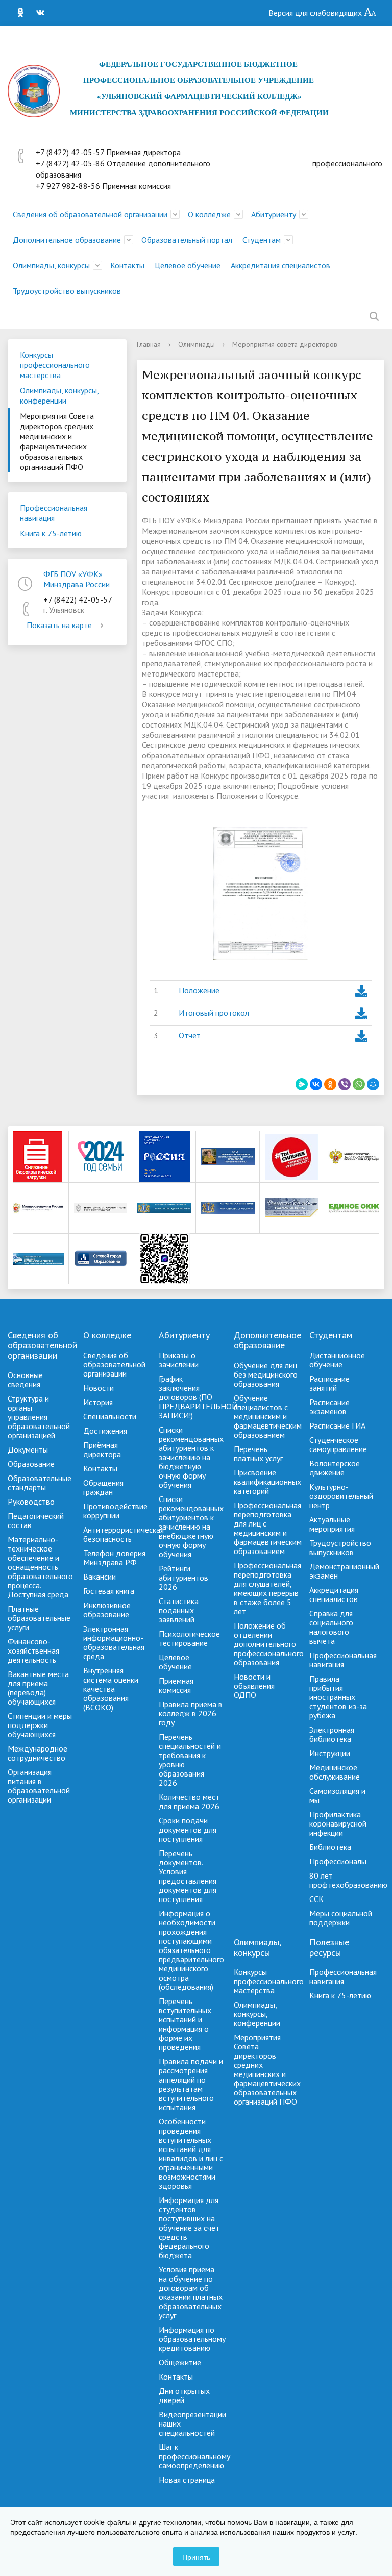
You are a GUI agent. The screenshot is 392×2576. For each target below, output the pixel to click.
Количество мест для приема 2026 (189, 1802)
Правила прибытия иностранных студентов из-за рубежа (338, 1697)
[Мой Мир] (373, 1084)
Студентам (262, 240)
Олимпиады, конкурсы (51, 265)
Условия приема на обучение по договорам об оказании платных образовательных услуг (191, 2292)
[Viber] (345, 1084)
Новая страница (187, 2480)
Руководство (31, 1502)
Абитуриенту (274, 214)
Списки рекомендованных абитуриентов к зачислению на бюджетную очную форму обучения (191, 1457)
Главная (149, 344)
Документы (28, 1449)
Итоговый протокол (214, 1013)
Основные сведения (25, 1380)
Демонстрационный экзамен (344, 1571)
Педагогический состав (36, 1520)
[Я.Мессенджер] (302, 1084)
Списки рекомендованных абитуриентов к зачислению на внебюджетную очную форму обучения (191, 1527)
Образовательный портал (187, 240)
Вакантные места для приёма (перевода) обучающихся (38, 1688)
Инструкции (330, 1753)
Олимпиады (197, 344)
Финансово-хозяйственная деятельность (33, 1650)
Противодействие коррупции (115, 1511)
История (98, 1402)
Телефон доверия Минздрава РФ (114, 1558)
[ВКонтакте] (35, 13)
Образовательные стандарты (40, 1483)
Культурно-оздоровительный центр (341, 1496)
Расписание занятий (329, 1383)
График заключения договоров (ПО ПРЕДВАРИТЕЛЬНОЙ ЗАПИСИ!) (198, 1397)
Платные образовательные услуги (39, 1618)
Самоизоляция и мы (337, 1795)
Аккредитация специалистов (280, 265)
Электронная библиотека (332, 1734)
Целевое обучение (188, 265)
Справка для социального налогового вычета (331, 1627)
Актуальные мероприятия (332, 1524)
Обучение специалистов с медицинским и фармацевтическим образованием (268, 1416)
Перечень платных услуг (258, 1454)
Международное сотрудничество (38, 1753)
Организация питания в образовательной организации (39, 1786)
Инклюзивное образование (107, 1610)
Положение (199, 990)
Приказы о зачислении (179, 1360)
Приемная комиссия (176, 1685)
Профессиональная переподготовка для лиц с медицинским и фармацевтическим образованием (268, 1528)
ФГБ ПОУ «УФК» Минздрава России (77, 579)
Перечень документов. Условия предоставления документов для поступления (188, 1876)
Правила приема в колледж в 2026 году (191, 1713)
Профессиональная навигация (54, 513)
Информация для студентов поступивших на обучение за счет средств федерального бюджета (189, 2228)
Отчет (190, 1035)
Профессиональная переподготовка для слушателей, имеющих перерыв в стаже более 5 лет (267, 1588)
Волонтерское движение (335, 1468)
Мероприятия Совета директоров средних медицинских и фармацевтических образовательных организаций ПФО (57, 441)
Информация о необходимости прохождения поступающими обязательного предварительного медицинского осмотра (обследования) (191, 1950)
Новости (99, 1388)
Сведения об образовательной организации (90, 214)
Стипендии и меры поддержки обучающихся (40, 1725)
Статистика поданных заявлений (179, 1610)
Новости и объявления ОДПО (254, 1686)
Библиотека (330, 1847)
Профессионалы (338, 1861)
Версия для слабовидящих (316, 13)
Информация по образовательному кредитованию (192, 2339)
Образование (31, 1464)
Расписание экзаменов (329, 1407)
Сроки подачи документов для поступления (188, 1830)
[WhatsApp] (359, 1084)
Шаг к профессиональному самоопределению (194, 2456)
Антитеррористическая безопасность (124, 1534)
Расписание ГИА (337, 1425)
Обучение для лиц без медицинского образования (266, 1374)
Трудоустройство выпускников (67, 291)
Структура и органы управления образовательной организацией (39, 1417)
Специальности (110, 1416)
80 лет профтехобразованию (348, 1880)
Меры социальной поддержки (341, 1918)
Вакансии (100, 1577)
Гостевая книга (109, 1591)
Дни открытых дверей (184, 2395)
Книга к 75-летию (51, 533)
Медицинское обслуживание (335, 1772)
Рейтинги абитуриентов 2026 (183, 1578)
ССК (316, 1899)
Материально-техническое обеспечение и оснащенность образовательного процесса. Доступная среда (40, 1567)
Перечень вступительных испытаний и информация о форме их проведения (185, 2024)
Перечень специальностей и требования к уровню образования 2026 (190, 1760)
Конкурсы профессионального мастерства (55, 365)
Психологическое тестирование (189, 1638)
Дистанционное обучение (337, 1360)
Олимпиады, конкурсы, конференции (59, 395)
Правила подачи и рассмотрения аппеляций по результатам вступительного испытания (191, 2084)
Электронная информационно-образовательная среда (114, 1642)
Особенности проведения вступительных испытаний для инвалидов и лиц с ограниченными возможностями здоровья (191, 2154)
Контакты (127, 265)
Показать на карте (59, 625)
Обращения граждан (103, 1487)
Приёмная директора (102, 1449)
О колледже (209, 214)
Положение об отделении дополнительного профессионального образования (269, 1644)
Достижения (105, 1431)
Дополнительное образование (67, 240)
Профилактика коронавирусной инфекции (338, 1823)
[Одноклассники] (15, 13)
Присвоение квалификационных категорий (267, 1482)
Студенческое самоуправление (338, 1444)
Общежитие (180, 2362)
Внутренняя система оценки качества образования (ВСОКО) (111, 1689)
